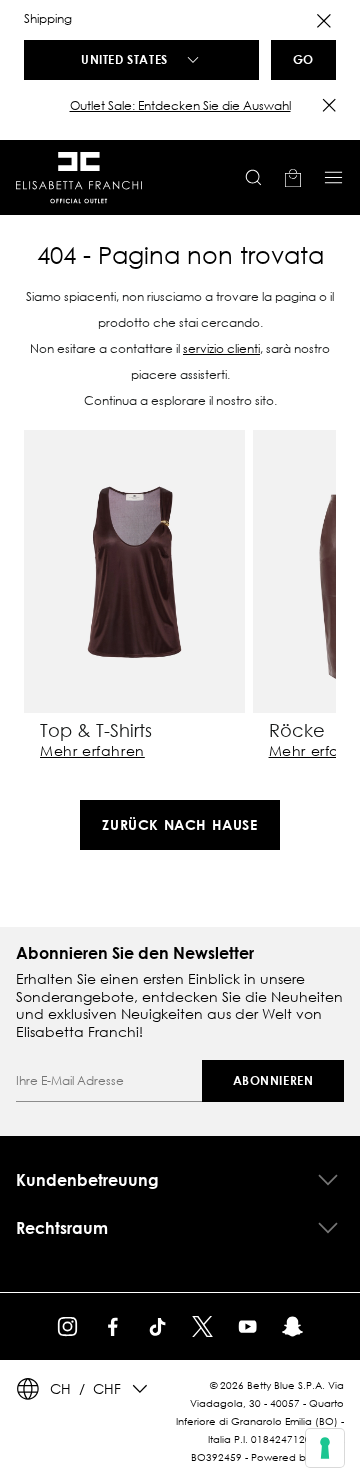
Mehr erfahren (92, 751)
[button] (180, 106)
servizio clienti (221, 348)
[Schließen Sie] (329, 105)
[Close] (324, 21)
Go (303, 59)
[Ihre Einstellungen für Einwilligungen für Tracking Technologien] (325, 1448)
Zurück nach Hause (179, 824)
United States (124, 59)
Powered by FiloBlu (297, 1457)
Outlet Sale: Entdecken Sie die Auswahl (180, 105)
